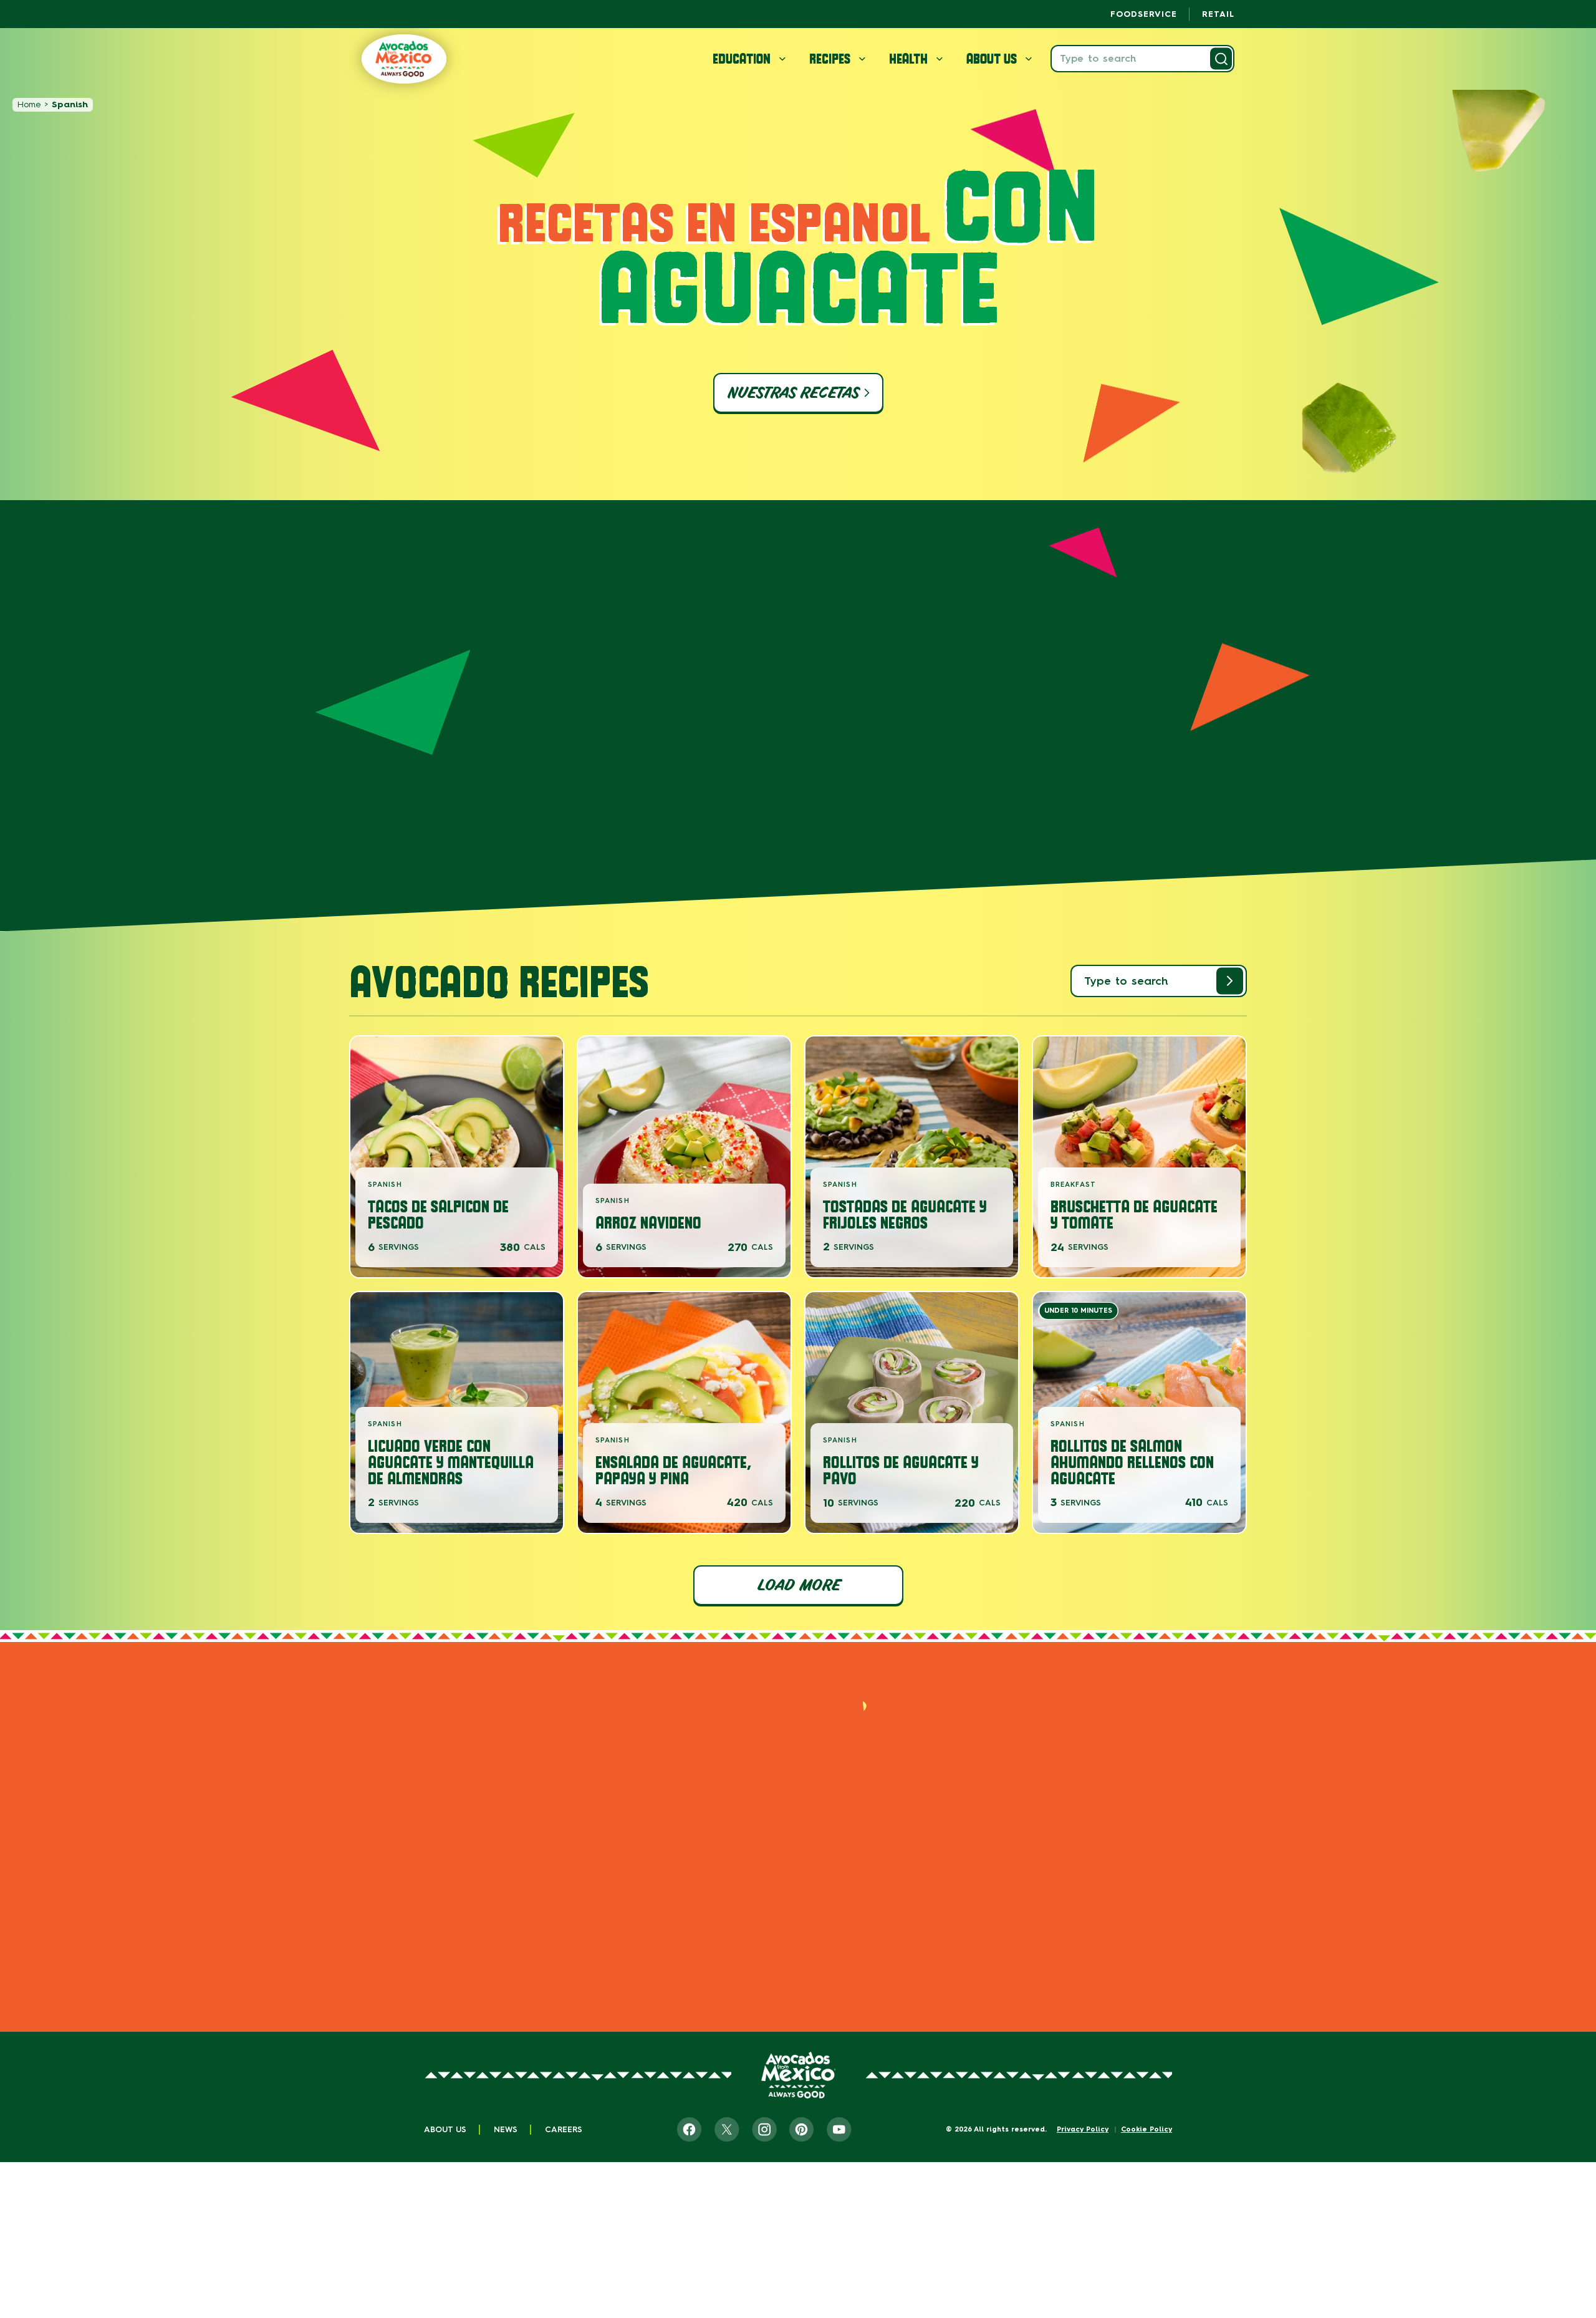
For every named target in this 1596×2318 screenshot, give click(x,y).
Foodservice (1144, 14)
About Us (445, 2129)
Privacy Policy (1083, 2129)
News (506, 2129)
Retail (1218, 14)
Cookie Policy (1147, 2129)
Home (29, 104)
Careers (564, 2129)
